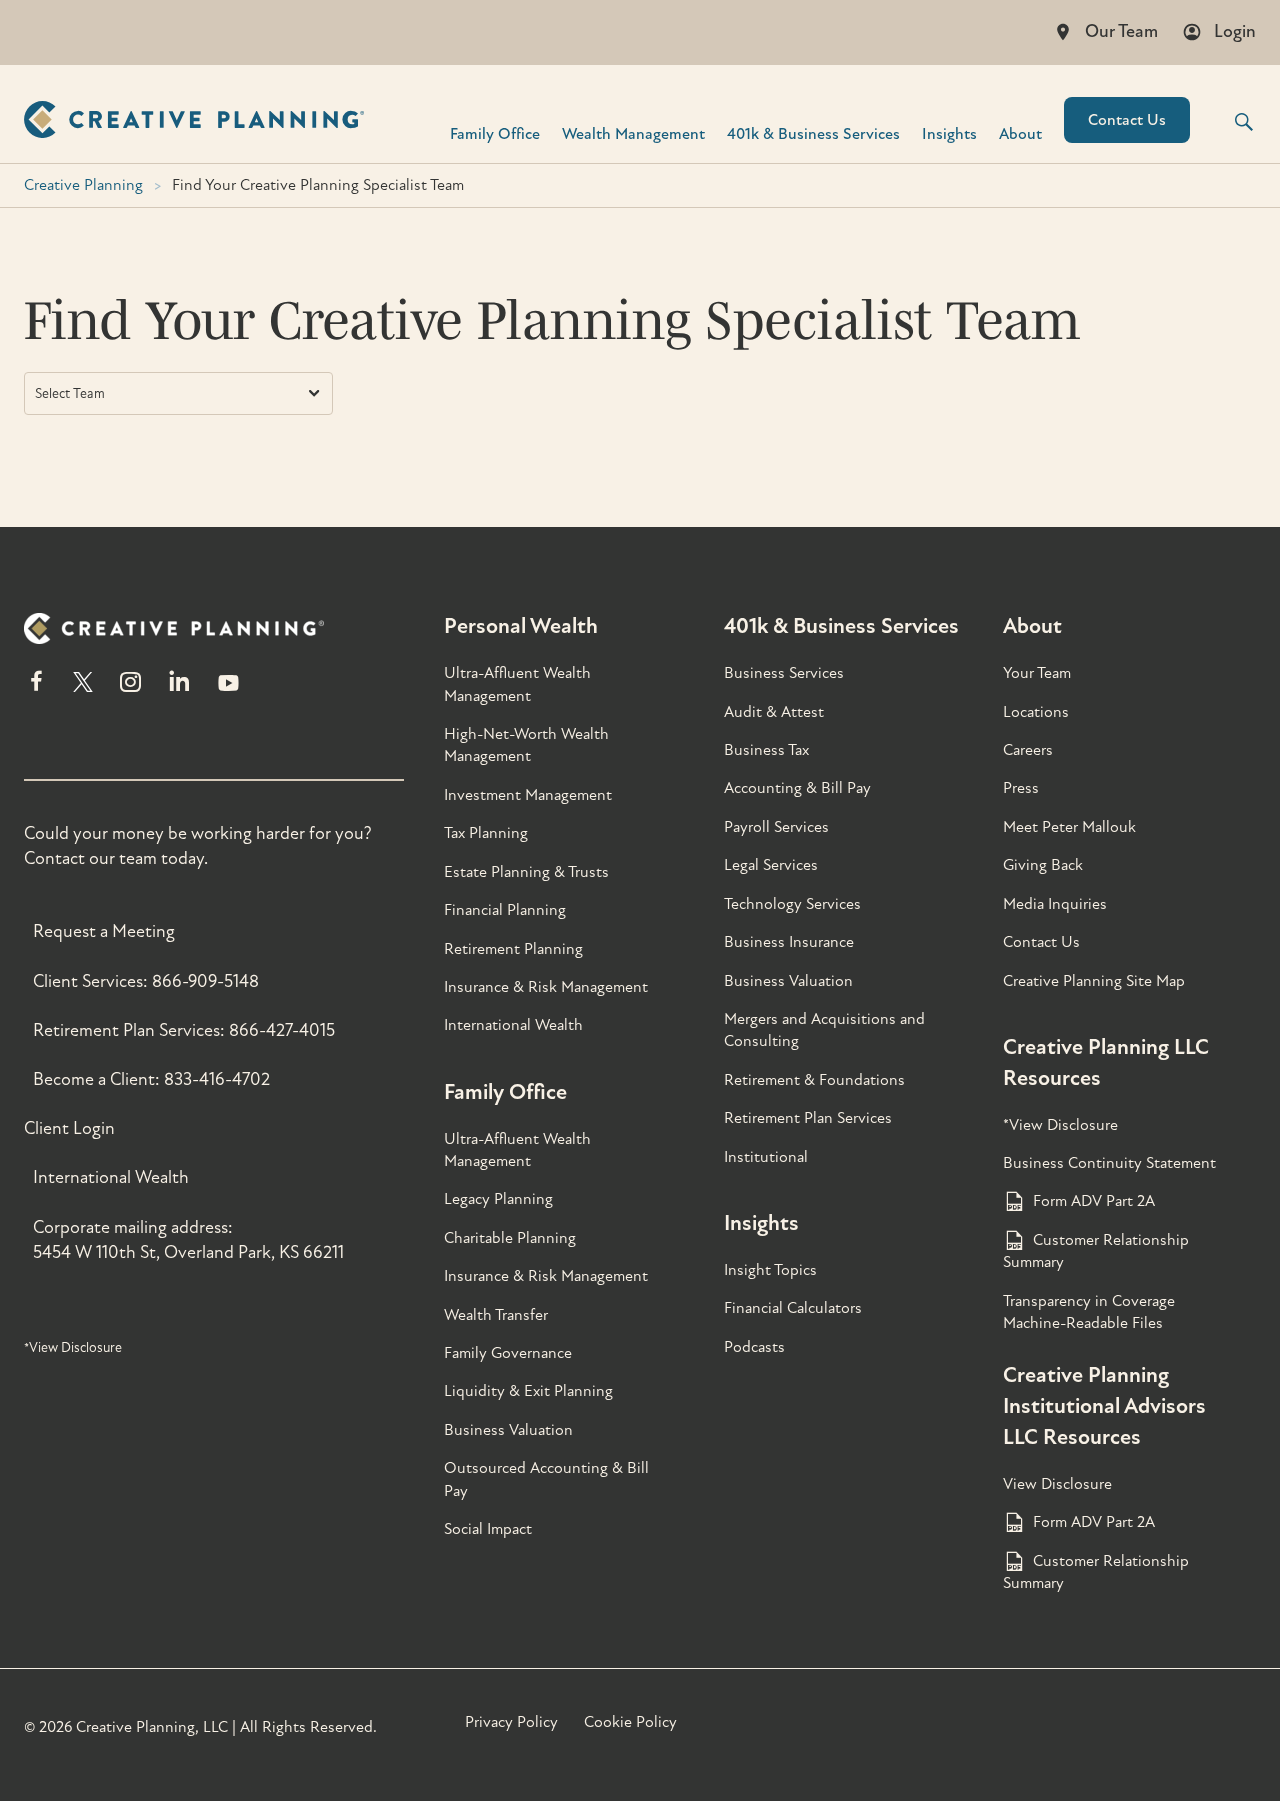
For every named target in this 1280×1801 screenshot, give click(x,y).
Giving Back (1043, 865)
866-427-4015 (282, 1030)
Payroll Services (776, 827)
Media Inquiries (1055, 904)
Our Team (1121, 31)
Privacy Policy (511, 1722)
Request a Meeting (104, 931)
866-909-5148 (205, 981)
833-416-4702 (217, 1079)
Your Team (1037, 673)
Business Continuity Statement (1109, 1163)
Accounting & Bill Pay (797, 788)
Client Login (69, 1128)
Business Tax (766, 750)
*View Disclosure (73, 1347)
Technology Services (792, 904)
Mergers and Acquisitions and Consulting (824, 1030)
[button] (1231, 122)
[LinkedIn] (179, 690)
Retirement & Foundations (814, 1080)
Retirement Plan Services (808, 1118)
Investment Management (528, 795)
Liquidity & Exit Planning (528, 1391)
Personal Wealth (521, 626)
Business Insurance (789, 942)
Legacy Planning (498, 1199)
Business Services (784, 673)
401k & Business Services (841, 626)
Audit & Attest (774, 712)
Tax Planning (486, 833)
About (1020, 133)
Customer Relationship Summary (1096, 1251)
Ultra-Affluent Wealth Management (517, 684)
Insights (949, 133)
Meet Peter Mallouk (1069, 827)
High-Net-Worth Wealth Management (526, 745)
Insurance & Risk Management (546, 987)
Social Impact (488, 1529)
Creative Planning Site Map (1094, 981)
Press (1021, 788)
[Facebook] (36, 690)
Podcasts (754, 1347)
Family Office (495, 133)
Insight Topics (770, 1270)
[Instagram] (130, 690)
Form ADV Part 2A (1094, 1201)
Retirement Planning (513, 949)
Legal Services (771, 865)
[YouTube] (228, 690)
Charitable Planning (510, 1238)
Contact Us (1127, 120)
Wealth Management (633, 133)
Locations (1036, 712)
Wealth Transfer (496, 1315)
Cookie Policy (630, 1722)
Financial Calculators (793, 1308)
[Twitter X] (83, 690)
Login (1235, 31)
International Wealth (111, 1177)
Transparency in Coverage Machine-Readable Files (1089, 1312)
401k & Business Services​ (813, 133)
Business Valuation (508, 1430)
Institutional (766, 1157)
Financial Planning (505, 910)
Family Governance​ (508, 1353)
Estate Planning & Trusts (526, 872)
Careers (1028, 750)
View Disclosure (1057, 1484)
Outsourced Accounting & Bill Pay (546, 1479)
